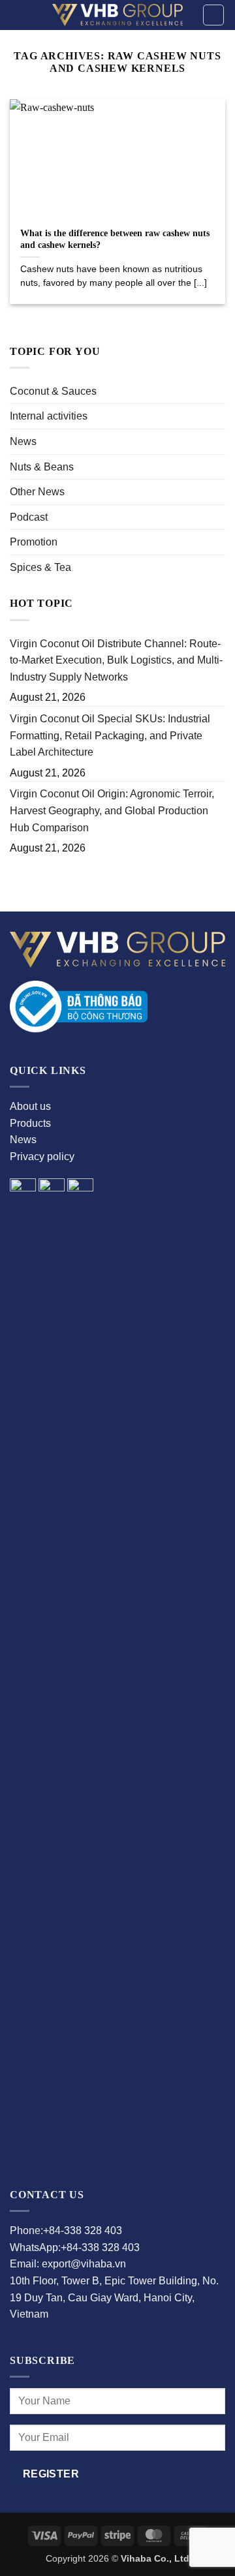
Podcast (29, 517)
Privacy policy (42, 1157)
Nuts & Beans (42, 467)
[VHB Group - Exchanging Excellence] (117, 15)
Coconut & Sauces (53, 391)
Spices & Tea (40, 567)
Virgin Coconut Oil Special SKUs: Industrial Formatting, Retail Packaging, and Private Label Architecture (110, 735)
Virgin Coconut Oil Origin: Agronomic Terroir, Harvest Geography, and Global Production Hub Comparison (112, 810)
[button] (213, 15)
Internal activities (49, 416)
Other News (37, 492)
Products (30, 1123)
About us (30, 1106)
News (23, 441)
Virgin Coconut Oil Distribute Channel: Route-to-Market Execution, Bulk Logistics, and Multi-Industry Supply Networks (116, 660)
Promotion (34, 542)
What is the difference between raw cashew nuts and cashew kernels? (115, 239)
